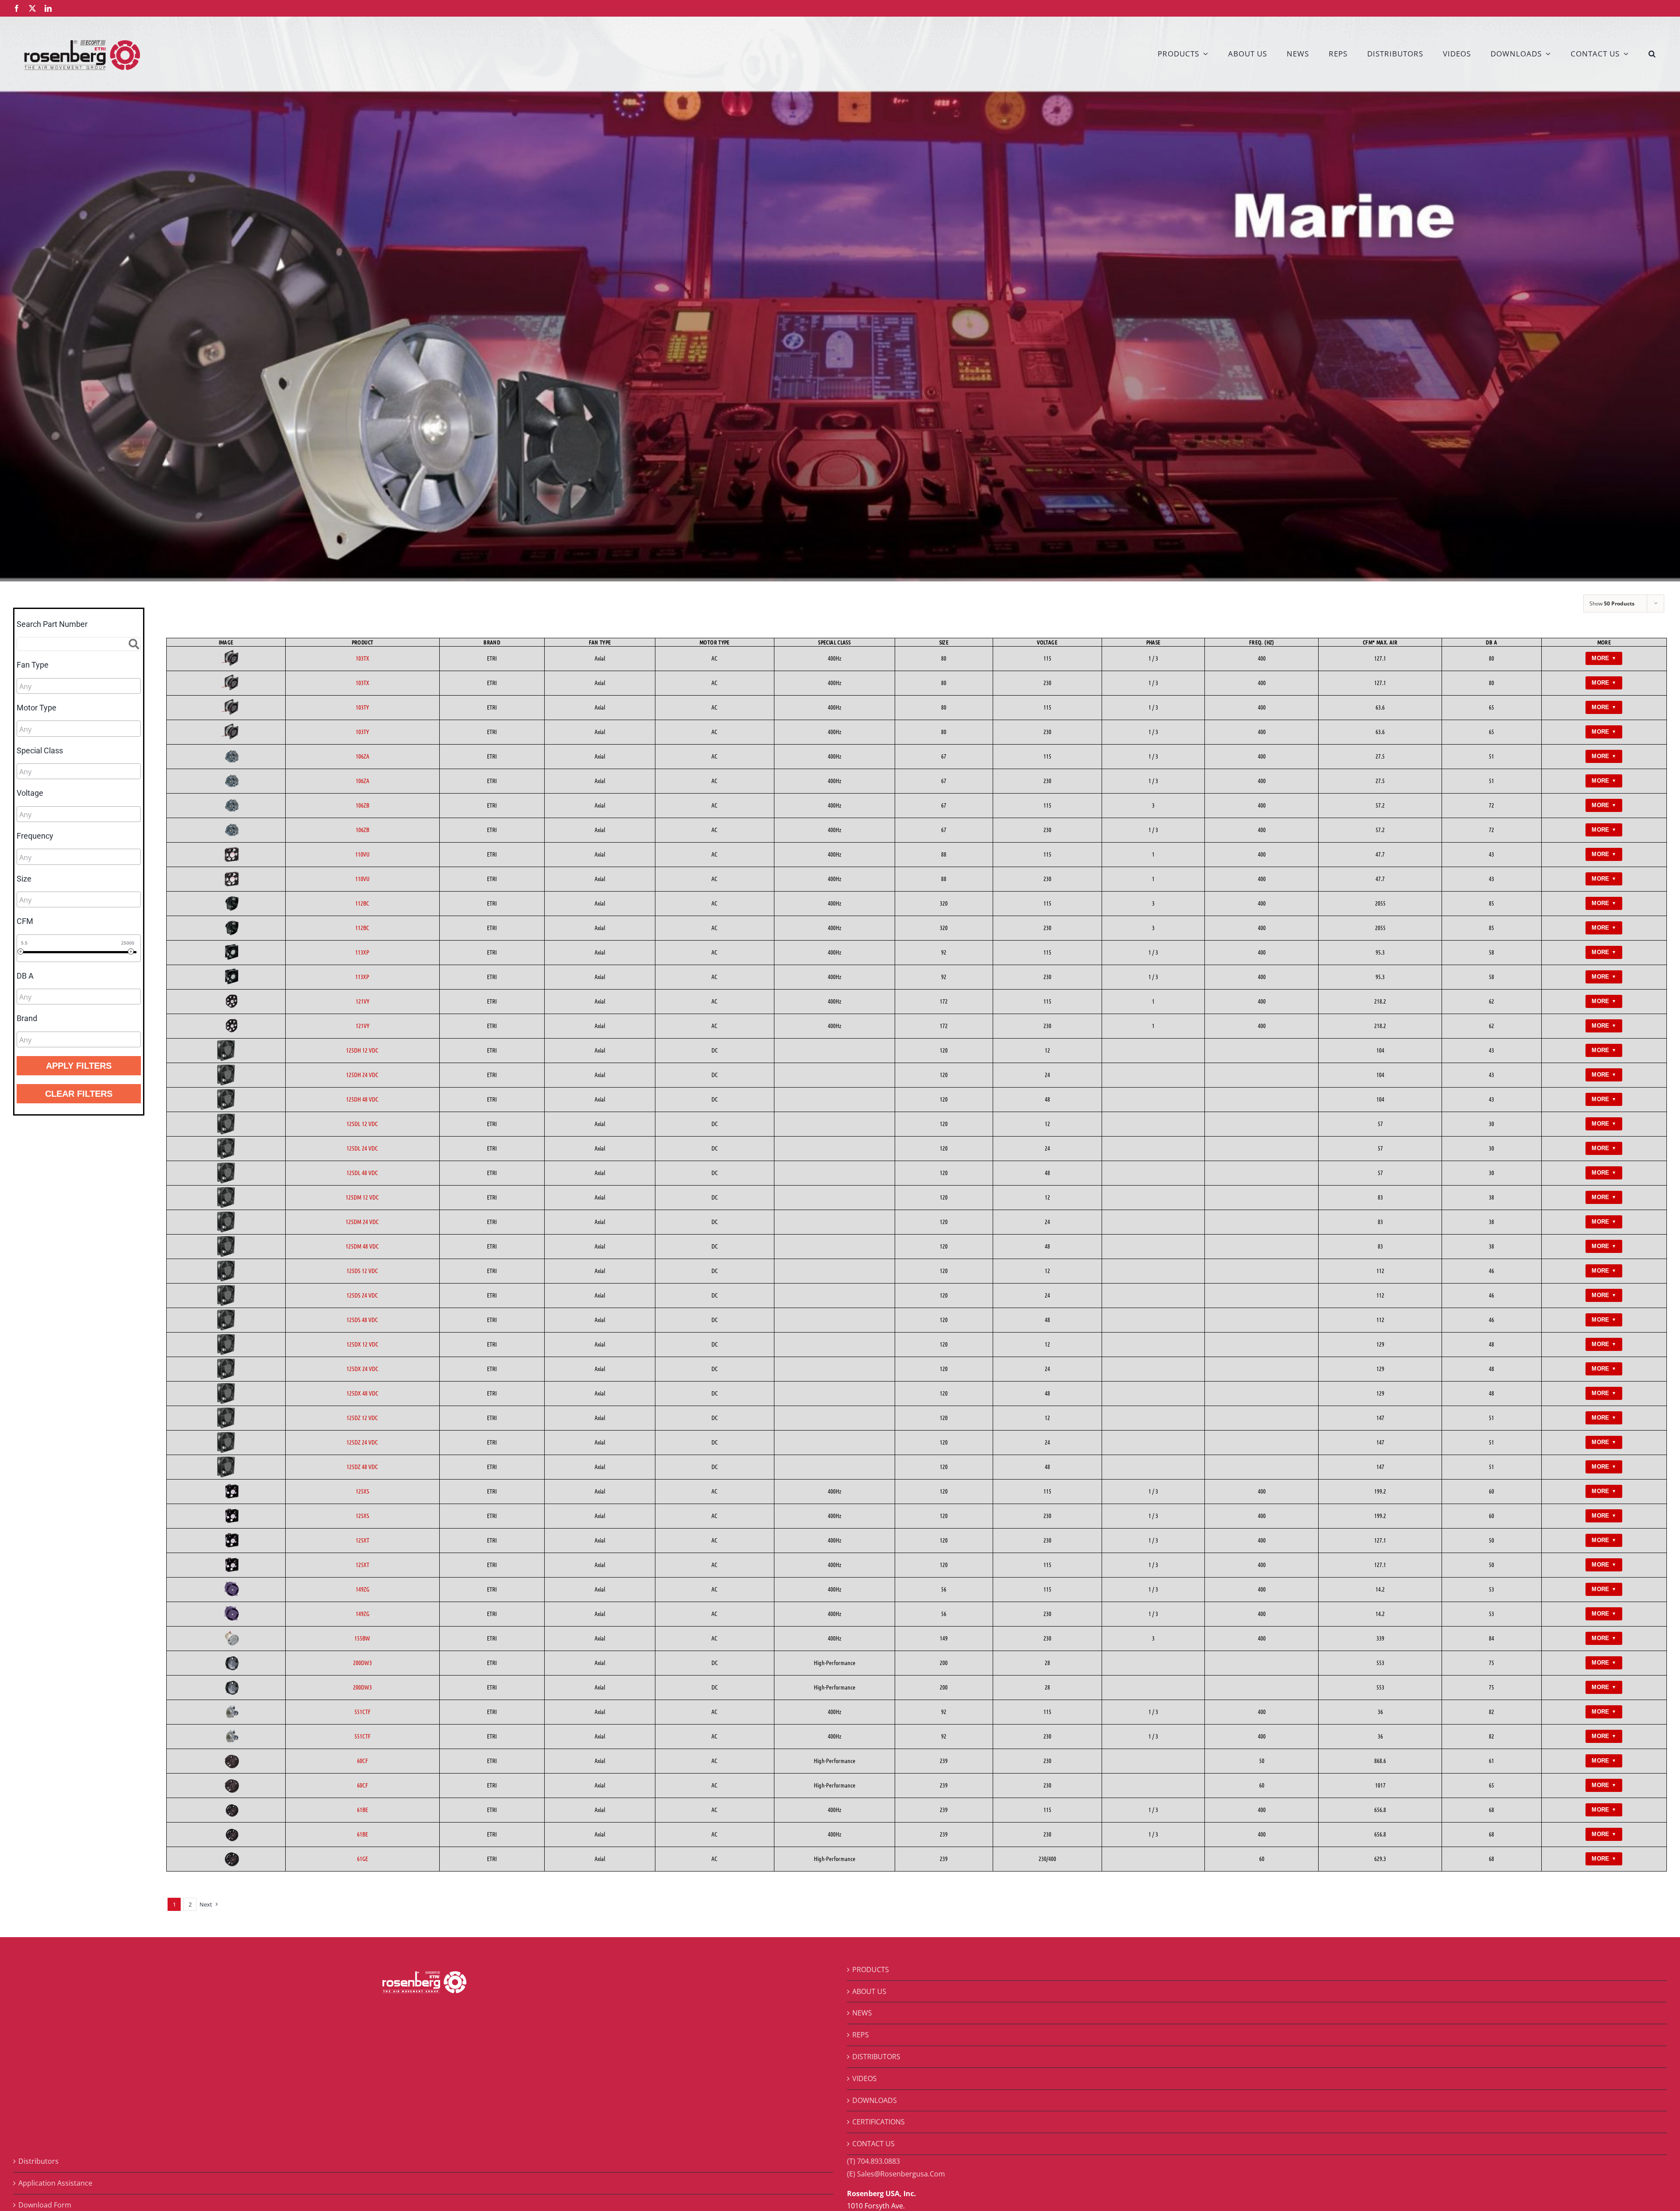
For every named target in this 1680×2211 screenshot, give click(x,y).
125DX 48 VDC (362, 1393)
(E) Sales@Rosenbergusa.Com (896, 2174)
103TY (362, 707)
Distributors (38, 2161)
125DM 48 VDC (362, 1246)
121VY (362, 1001)
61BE (362, 1809)
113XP (362, 952)
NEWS (862, 2013)
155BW (362, 1638)
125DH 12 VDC (362, 1050)
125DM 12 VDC (362, 1197)
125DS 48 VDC (362, 1319)
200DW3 (362, 1662)
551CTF (362, 1711)
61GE (362, 1858)
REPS (861, 2035)
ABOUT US (869, 1991)
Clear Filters (79, 1094)
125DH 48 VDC (362, 1099)
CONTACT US (873, 2144)
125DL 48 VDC (362, 1172)
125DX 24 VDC (362, 1368)
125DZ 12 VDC (362, 1417)
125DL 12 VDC (362, 1123)
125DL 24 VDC (362, 1148)
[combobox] (79, 686)
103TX (362, 658)
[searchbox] (58, 686)
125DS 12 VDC (362, 1270)
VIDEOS (864, 2078)
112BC (362, 903)
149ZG (362, 1589)
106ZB (362, 805)
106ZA (362, 756)
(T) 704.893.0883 (873, 2161)
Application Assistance (55, 2183)
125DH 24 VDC (362, 1074)
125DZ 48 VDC (362, 1466)
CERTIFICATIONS (878, 2122)
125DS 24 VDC (362, 1295)
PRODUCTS (871, 1970)
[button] (1652, 53)
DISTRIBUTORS (876, 2057)
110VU (362, 854)
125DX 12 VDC (362, 1344)
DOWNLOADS (875, 2100)
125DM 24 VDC (362, 1221)
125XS (362, 1491)
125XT (362, 1540)
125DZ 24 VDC (362, 1442)
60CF (362, 1760)
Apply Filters (79, 1066)
